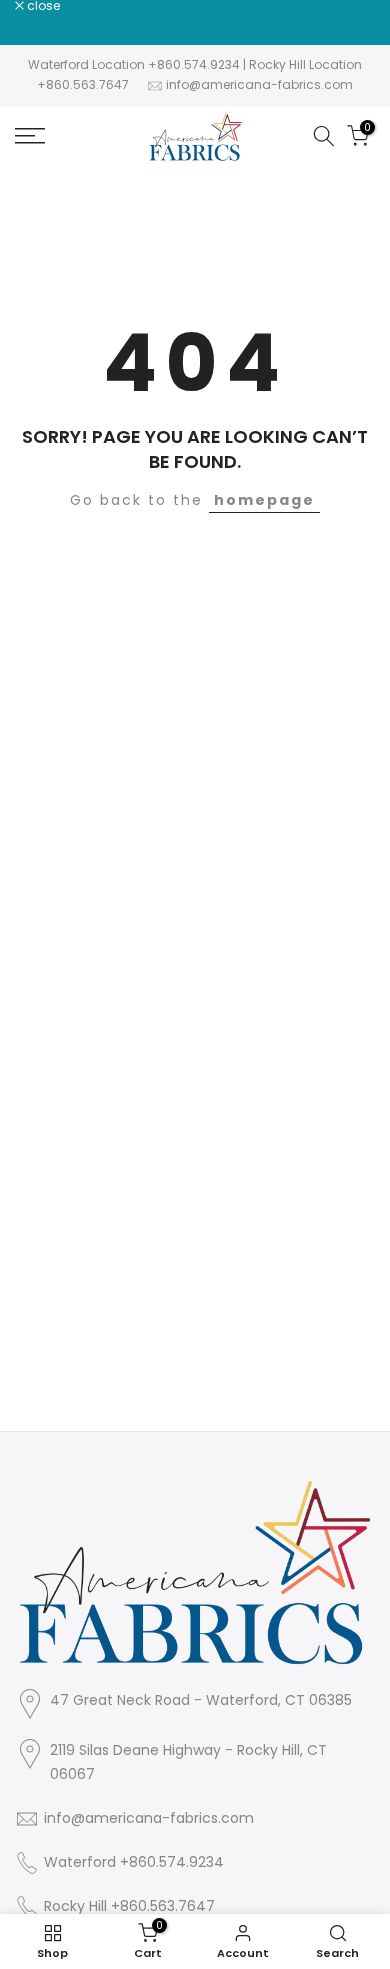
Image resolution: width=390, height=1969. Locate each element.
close (42, 6)
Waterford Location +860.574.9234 (134, 64)
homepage (264, 500)
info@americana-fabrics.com (259, 84)
